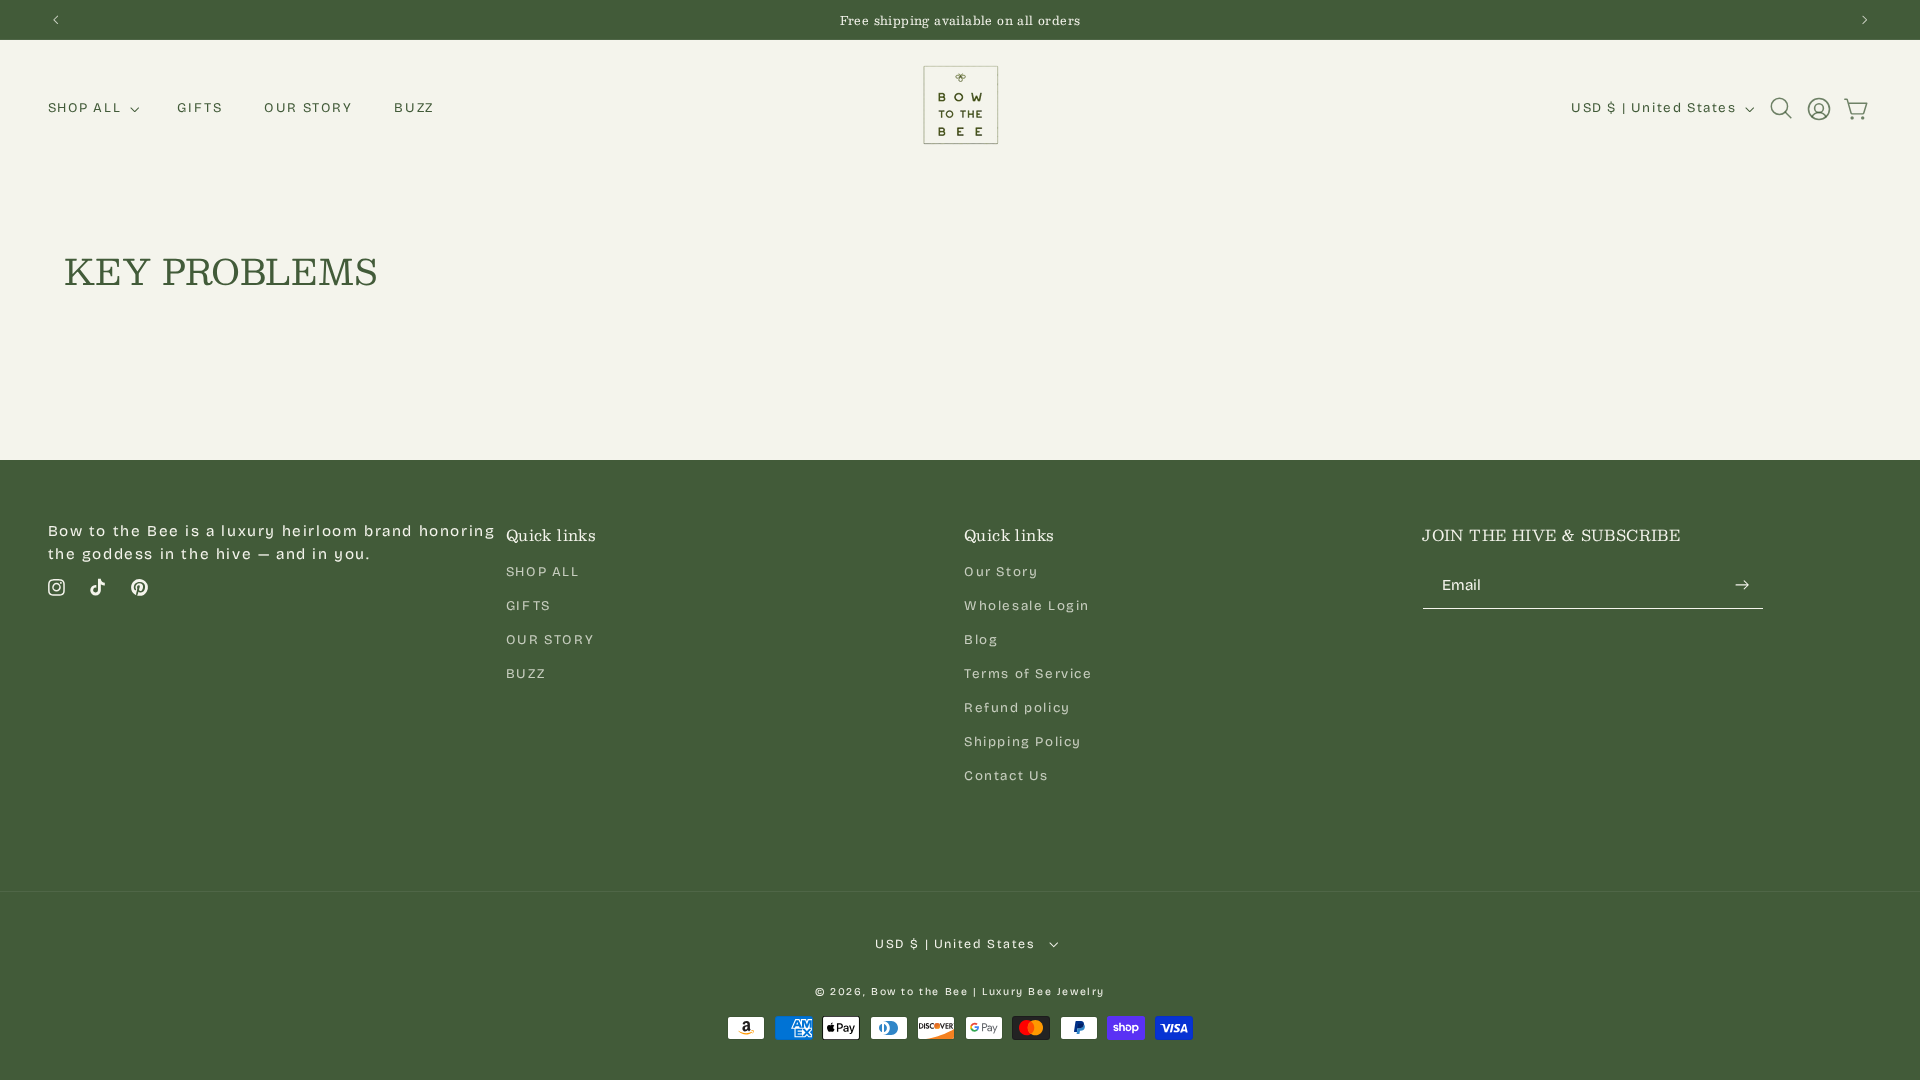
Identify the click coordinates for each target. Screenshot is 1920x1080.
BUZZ (525, 674)
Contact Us (1006, 776)
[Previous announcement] (55, 19)
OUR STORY (550, 640)
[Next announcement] (1865, 19)
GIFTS (528, 606)
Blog (981, 640)
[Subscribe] (1742, 585)
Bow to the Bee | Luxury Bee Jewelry (988, 991)
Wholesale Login (1027, 606)
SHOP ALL (543, 572)
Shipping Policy (1023, 742)
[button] (91, 108)
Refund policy (1017, 708)
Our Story (1001, 572)
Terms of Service (1028, 674)
